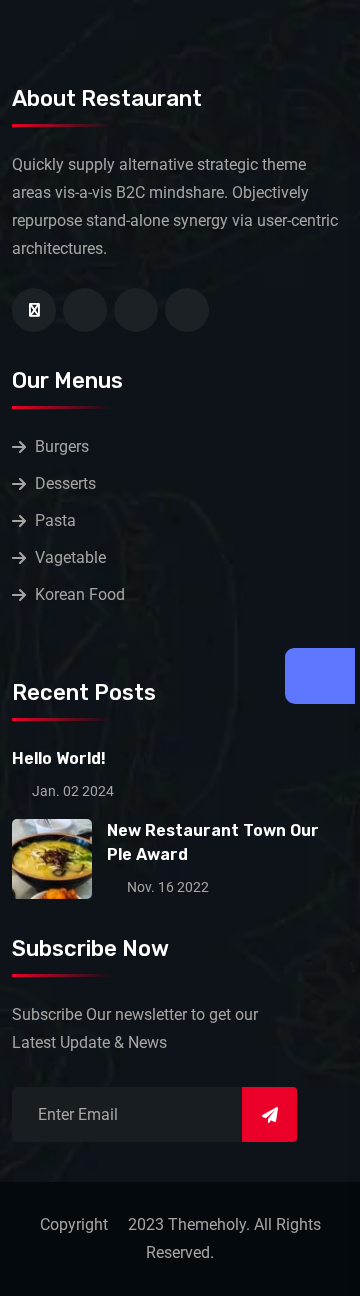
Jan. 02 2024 (71, 791)
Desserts (65, 483)
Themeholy (207, 1224)
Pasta (55, 520)
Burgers (62, 446)
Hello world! (59, 758)
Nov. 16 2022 (166, 887)
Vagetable (70, 557)
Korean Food (80, 594)
